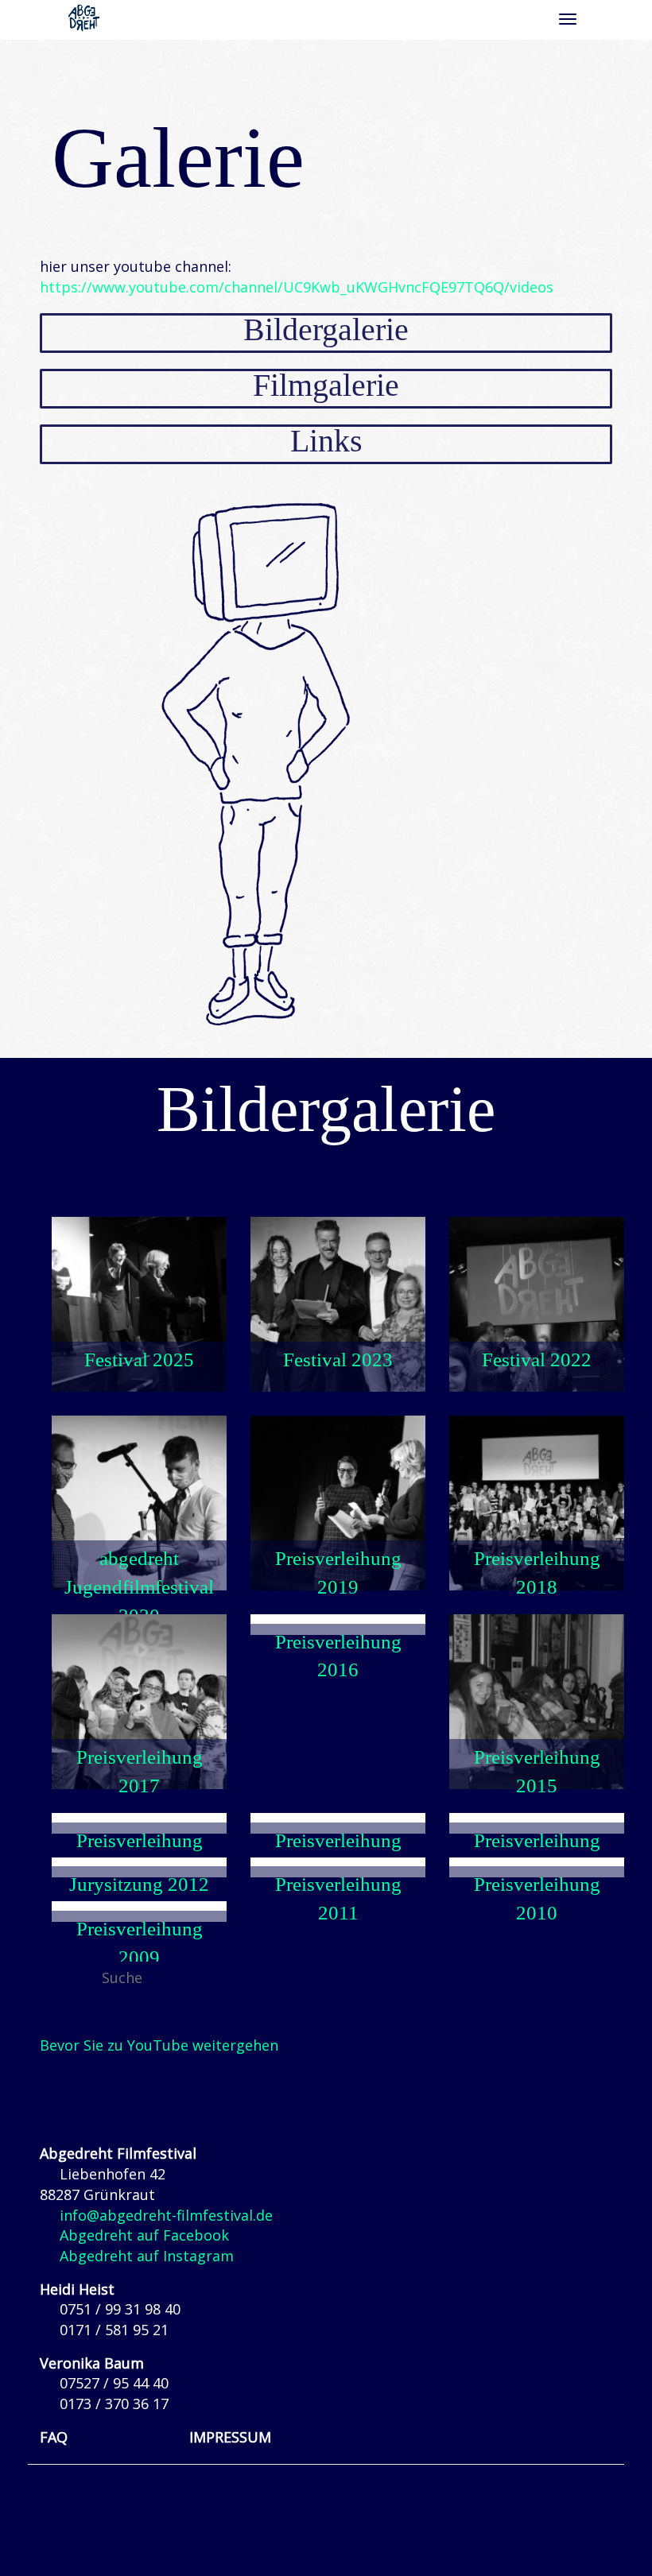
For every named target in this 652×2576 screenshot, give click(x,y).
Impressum (230, 2437)
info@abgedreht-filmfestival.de (166, 2215)
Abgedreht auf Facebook (144, 2235)
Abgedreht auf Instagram (147, 2256)
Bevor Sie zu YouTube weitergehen (159, 2045)
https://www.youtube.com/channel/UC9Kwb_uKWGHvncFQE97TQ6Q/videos (297, 287)
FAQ (54, 2437)
